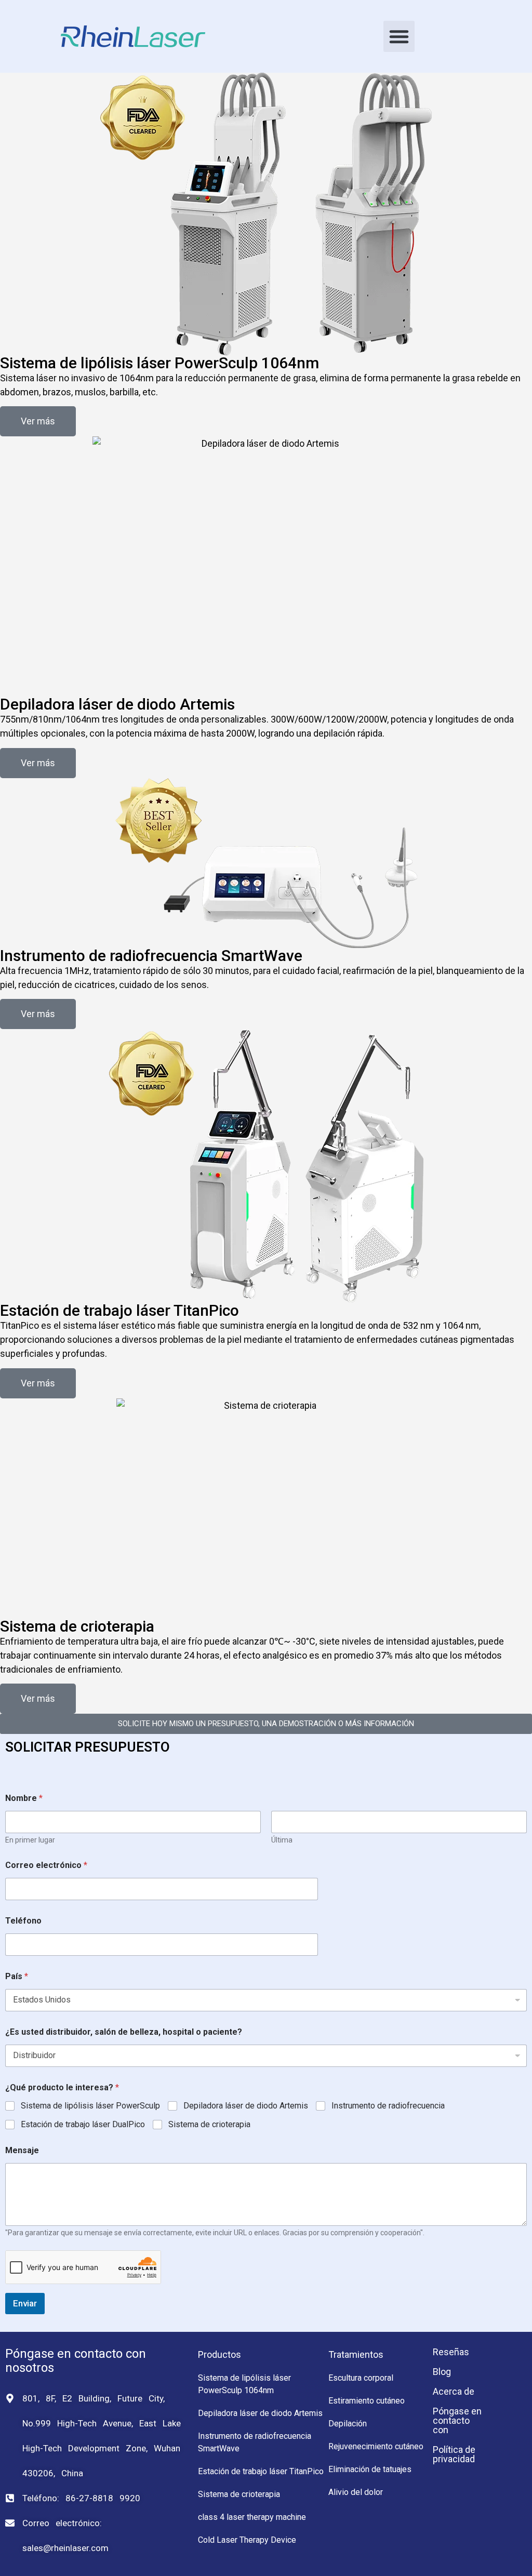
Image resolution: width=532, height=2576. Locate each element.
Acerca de (454, 2391)
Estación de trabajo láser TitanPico (261, 2471)
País (17, 1976)
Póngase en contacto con (457, 2420)
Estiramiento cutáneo (367, 2401)
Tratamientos (356, 2354)
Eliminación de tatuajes (370, 2469)
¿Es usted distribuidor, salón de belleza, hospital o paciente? (124, 2032)
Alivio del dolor (356, 2492)
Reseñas (451, 2352)
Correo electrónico (46, 1865)
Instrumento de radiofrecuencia (388, 2106)
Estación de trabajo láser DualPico (83, 2124)
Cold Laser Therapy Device (247, 2540)
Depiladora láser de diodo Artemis (246, 2106)
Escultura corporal (361, 2378)
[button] (399, 36)
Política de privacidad (454, 2454)
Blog (442, 2372)
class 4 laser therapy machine (252, 2517)
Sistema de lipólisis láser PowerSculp (90, 2106)
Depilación (348, 2424)
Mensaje (22, 2150)
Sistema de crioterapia (209, 2124)
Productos (220, 2354)
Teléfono (23, 1921)
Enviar (25, 2303)
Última (282, 1840)
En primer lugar (30, 1840)
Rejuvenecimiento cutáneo (376, 2446)
